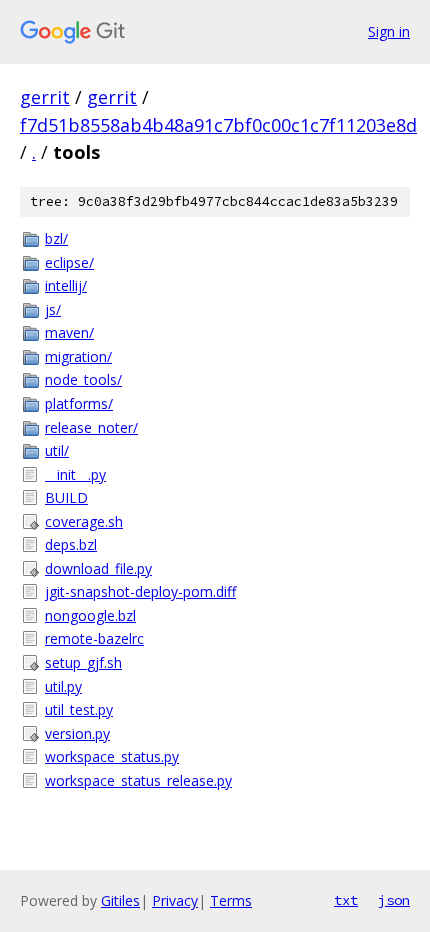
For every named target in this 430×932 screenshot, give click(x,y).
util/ (57, 450)
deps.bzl (71, 544)
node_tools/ (83, 379)
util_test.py (79, 709)
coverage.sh (84, 521)
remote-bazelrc (94, 638)
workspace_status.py (112, 756)
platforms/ (79, 403)
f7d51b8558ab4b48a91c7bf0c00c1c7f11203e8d (218, 125)
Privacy (175, 900)
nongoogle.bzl (90, 615)
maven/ (69, 332)
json (394, 900)
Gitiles (120, 900)
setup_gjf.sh (83, 662)
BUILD (66, 497)
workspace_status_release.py (138, 780)
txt (346, 900)
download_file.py (98, 568)
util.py (63, 686)
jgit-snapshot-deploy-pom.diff (140, 591)
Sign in (389, 31)
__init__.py (75, 474)
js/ (53, 309)
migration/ (78, 356)
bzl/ (56, 238)
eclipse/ (69, 262)
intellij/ (66, 285)
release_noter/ (91, 427)
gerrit (45, 97)
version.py (77, 733)
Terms (231, 900)
